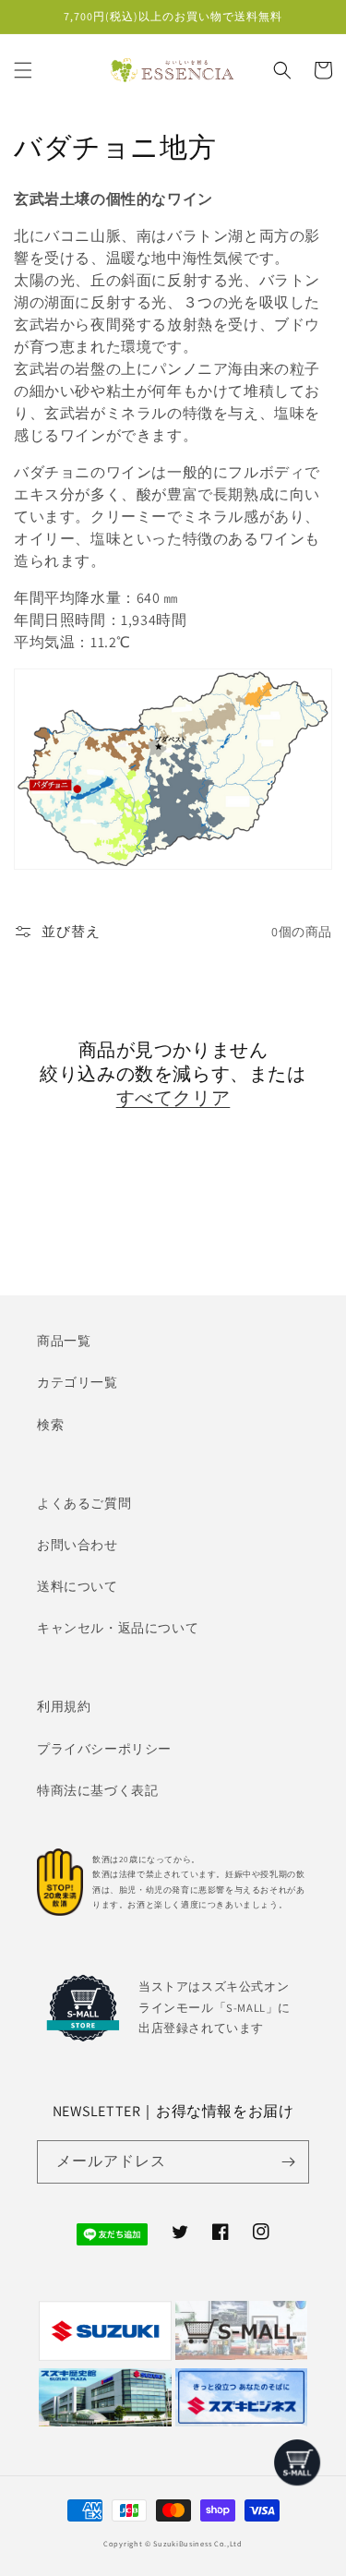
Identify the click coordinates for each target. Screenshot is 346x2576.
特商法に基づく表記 (97, 1790)
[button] (23, 70)
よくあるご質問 (84, 1503)
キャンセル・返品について (118, 1628)
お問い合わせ (78, 1545)
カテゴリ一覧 (78, 1382)
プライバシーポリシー (104, 1749)
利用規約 (64, 1706)
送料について (78, 1586)
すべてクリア (173, 1098)
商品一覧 (64, 1341)
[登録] (288, 2162)
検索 (50, 1425)
